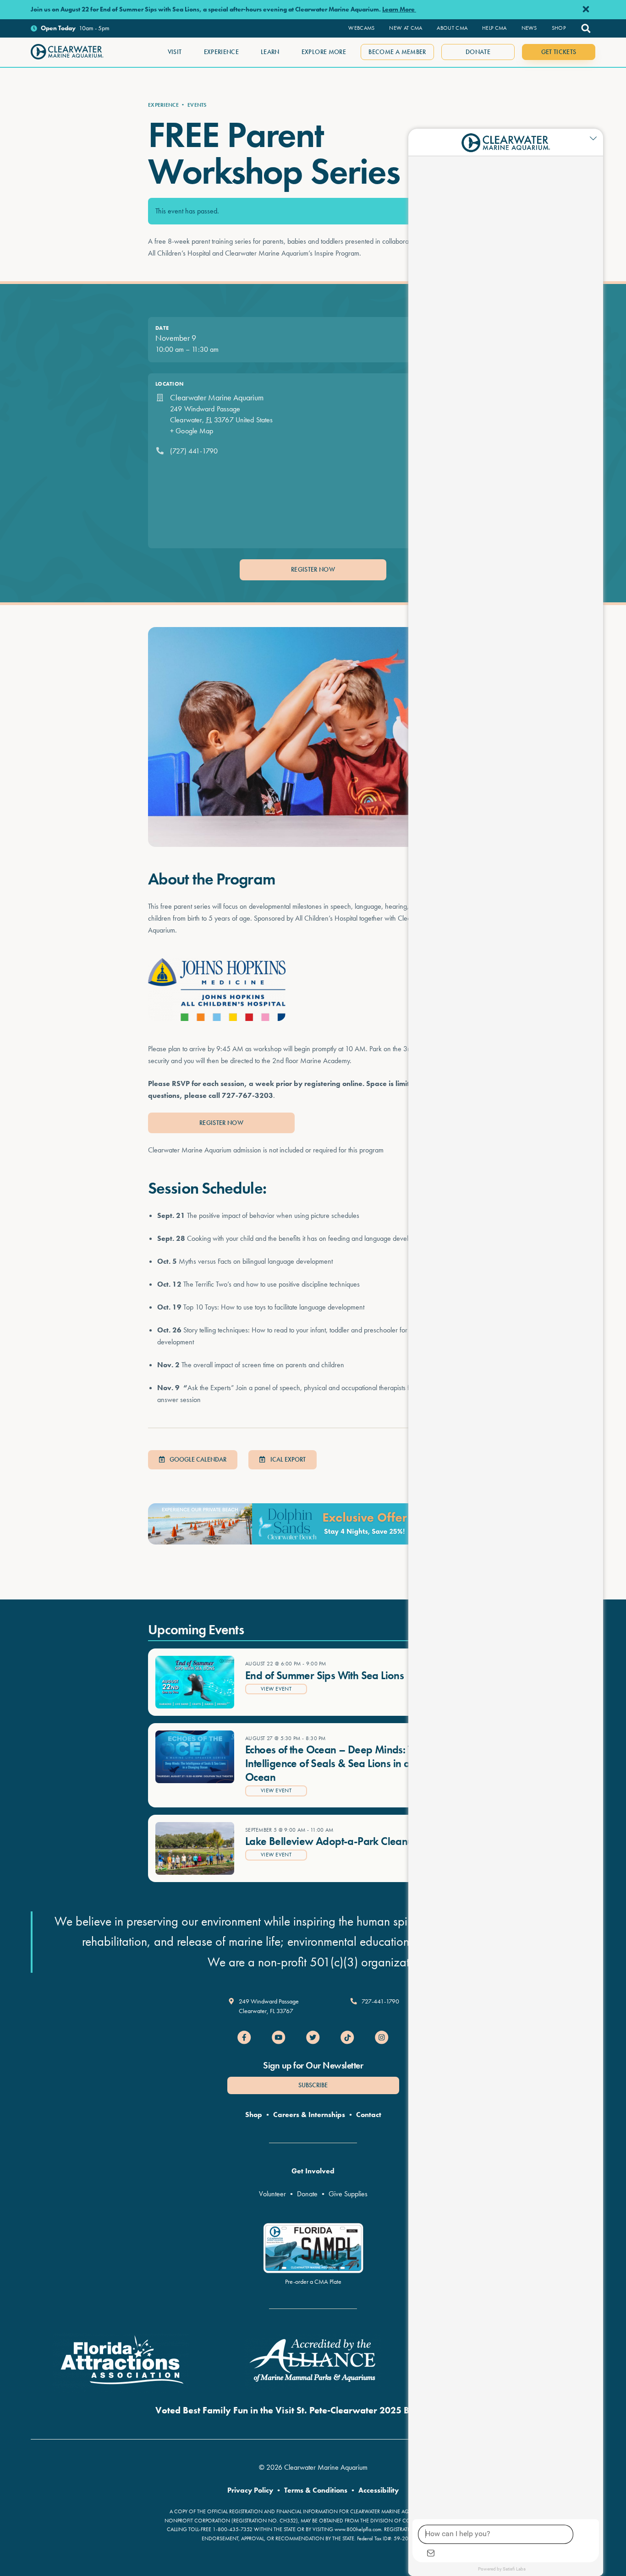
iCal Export (287, 1459)
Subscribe (313, 2085)
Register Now (313, 569)
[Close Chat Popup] (596, 138)
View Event (276, 1689)
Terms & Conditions (316, 2490)
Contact (369, 2115)
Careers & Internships (309, 2115)
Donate (307, 2194)
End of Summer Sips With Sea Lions (324, 1675)
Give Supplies (348, 2194)
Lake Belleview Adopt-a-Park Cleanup (332, 1841)
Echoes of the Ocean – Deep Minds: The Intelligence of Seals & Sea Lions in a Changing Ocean (351, 1763)
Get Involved (313, 2171)
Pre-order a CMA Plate (313, 2281)
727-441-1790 (380, 2001)
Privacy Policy (250, 2490)
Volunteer (272, 2194)
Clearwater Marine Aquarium (217, 397)
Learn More (399, 9)
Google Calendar (197, 1459)
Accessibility (379, 2490)
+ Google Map (192, 431)
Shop (254, 2115)
